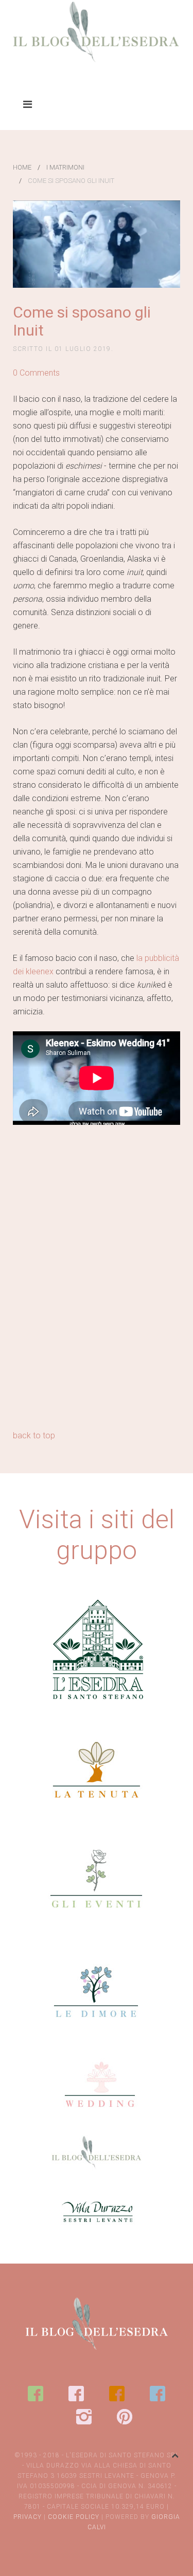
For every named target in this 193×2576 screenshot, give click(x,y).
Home (22, 167)
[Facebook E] (36, 2394)
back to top (34, 1435)
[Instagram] (84, 2417)
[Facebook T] (117, 2394)
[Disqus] (97, 1296)
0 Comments (36, 373)
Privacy (28, 2517)
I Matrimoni (65, 167)
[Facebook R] (76, 2394)
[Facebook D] (157, 2394)
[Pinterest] (125, 2417)
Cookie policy (74, 2517)
